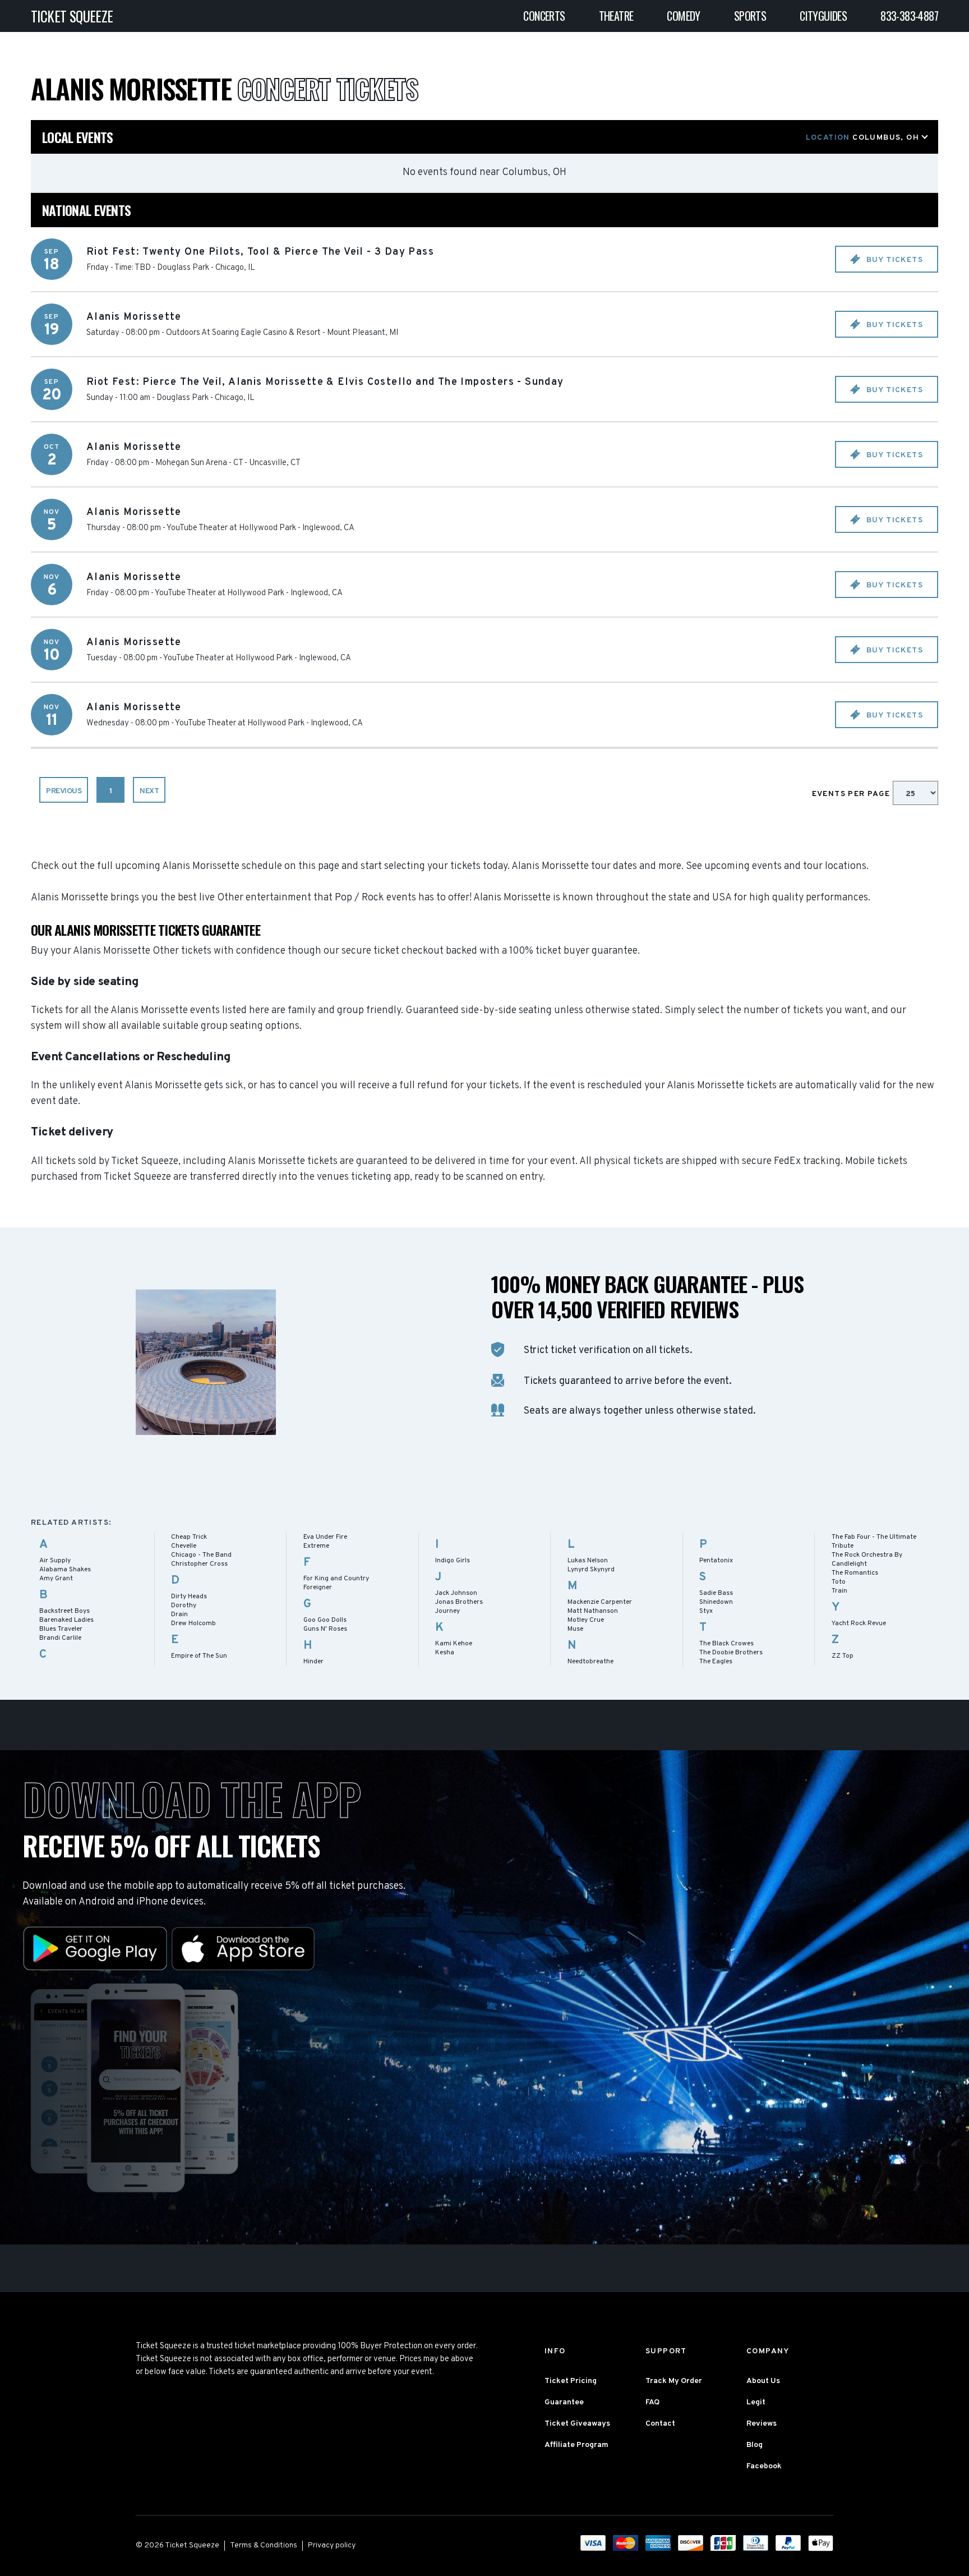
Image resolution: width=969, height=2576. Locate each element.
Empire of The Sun (199, 1656)
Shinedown (716, 1602)
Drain (179, 1614)
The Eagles (716, 1662)
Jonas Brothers (459, 1602)
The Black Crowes (726, 1644)
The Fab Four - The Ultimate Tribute (874, 1542)
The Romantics (855, 1573)
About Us (763, 2381)
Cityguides (823, 16)
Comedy (683, 16)
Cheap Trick (189, 1537)
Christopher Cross (199, 1564)
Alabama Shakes (65, 1570)
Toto (839, 1582)
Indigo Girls (453, 1561)
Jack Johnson (456, 1593)
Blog (755, 2445)
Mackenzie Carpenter (600, 1602)
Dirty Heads (189, 1597)
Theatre (616, 16)
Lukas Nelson (588, 1561)
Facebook (764, 2466)
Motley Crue (586, 1620)
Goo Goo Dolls (325, 1620)
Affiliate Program (576, 2445)
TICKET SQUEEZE (72, 16)
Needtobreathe (590, 1662)
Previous (64, 791)
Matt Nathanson (593, 1611)
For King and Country (336, 1579)
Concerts (544, 16)
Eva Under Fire (325, 1537)
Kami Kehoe (454, 1644)
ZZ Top (843, 1656)
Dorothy (184, 1606)
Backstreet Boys (64, 1611)
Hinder (313, 1662)
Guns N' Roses (325, 1629)
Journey (447, 1611)
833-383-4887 (909, 16)
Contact (660, 2424)
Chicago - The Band (201, 1555)
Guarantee (564, 2402)
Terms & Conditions (264, 2545)
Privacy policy (332, 2545)
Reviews (762, 2424)
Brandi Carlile (60, 1638)
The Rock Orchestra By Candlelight (867, 1560)
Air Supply (55, 1561)
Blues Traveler (61, 1629)
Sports (750, 16)
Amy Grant (56, 1579)
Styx (706, 1611)
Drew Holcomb (193, 1623)
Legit (756, 2402)
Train (839, 1591)
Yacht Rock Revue (859, 1623)
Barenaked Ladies (66, 1620)
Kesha (445, 1653)
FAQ (652, 2402)
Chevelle (184, 1546)
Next (149, 791)
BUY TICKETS (893, 260)
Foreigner (318, 1588)
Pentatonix (716, 1561)
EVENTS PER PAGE (852, 794)
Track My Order (674, 2381)
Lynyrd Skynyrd (591, 1570)
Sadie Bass (716, 1593)
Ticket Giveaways (577, 2424)
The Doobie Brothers (731, 1653)
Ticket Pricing (571, 2381)
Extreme (316, 1546)
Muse (575, 1629)
